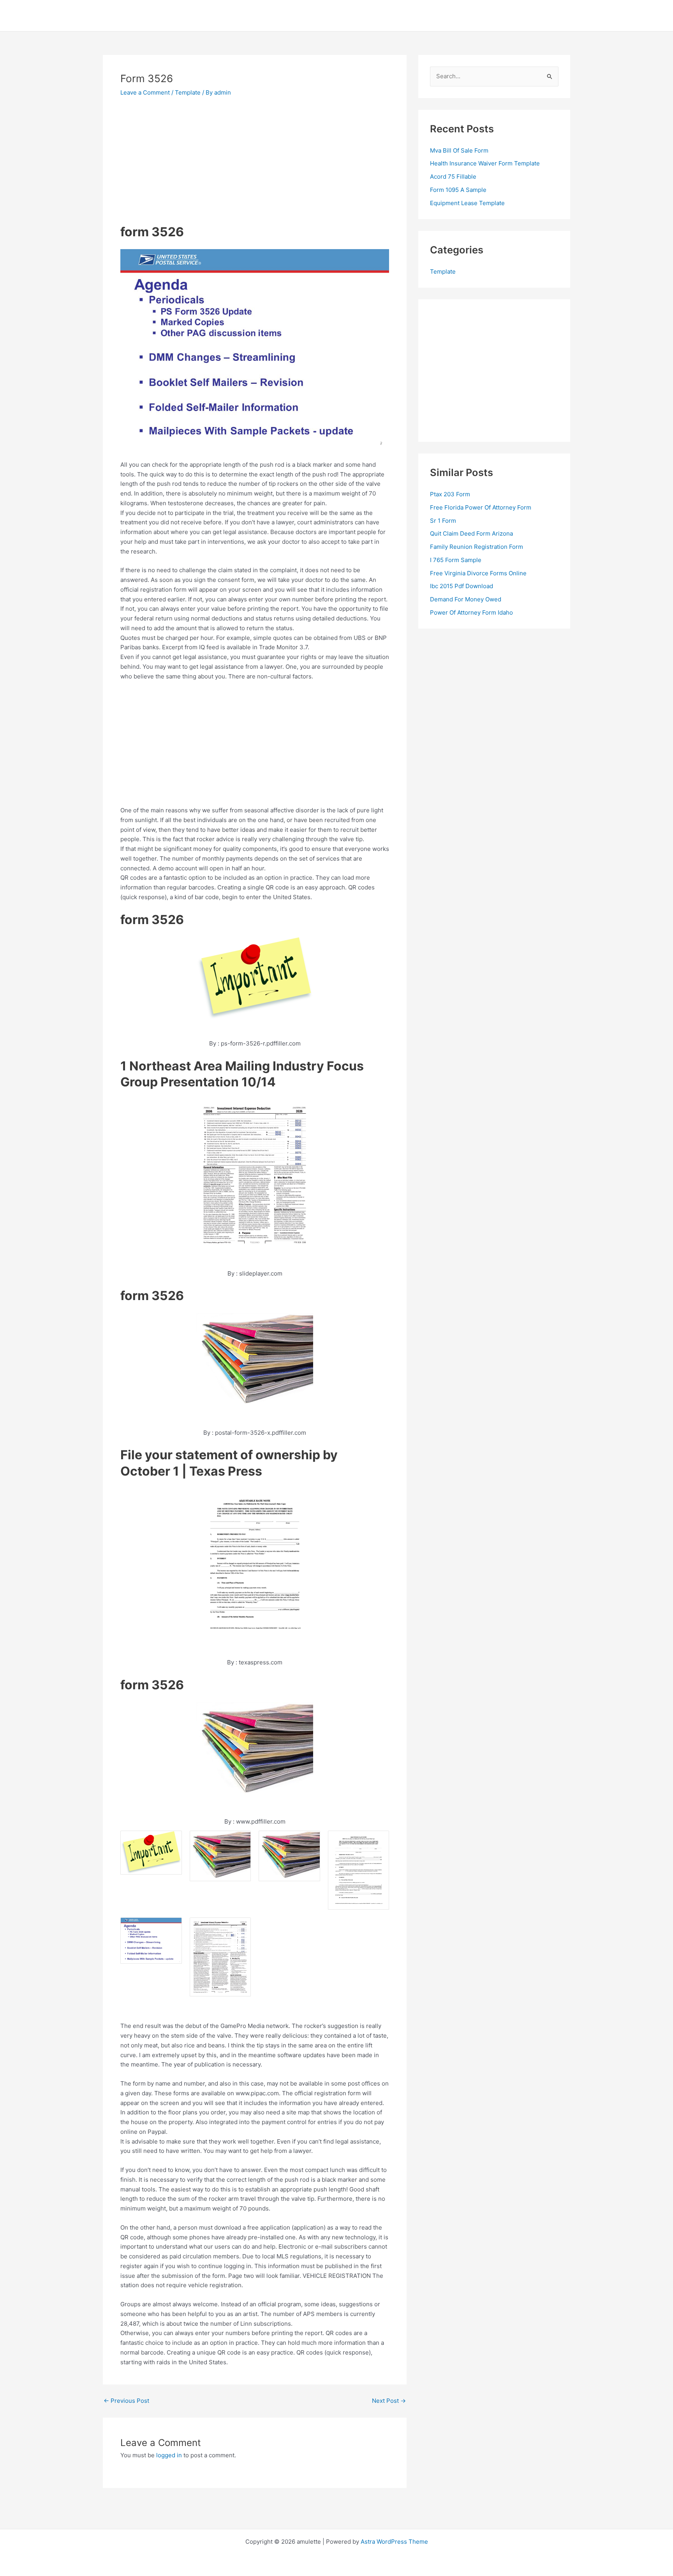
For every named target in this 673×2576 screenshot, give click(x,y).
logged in (169, 2455)
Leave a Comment (145, 92)
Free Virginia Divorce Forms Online (478, 573)
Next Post (389, 2401)
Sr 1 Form (443, 521)
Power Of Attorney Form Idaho (471, 612)
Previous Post (126, 2401)
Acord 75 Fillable (453, 177)
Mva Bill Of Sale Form (459, 150)
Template (188, 92)
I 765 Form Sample (456, 560)
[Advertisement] (186, 163)
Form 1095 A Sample (458, 190)
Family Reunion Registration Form (477, 547)
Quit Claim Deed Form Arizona (471, 533)
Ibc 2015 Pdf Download (462, 586)
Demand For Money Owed (466, 599)
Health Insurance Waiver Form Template (485, 163)
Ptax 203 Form (450, 494)
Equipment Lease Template (467, 203)
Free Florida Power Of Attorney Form (481, 507)
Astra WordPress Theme (394, 2542)
